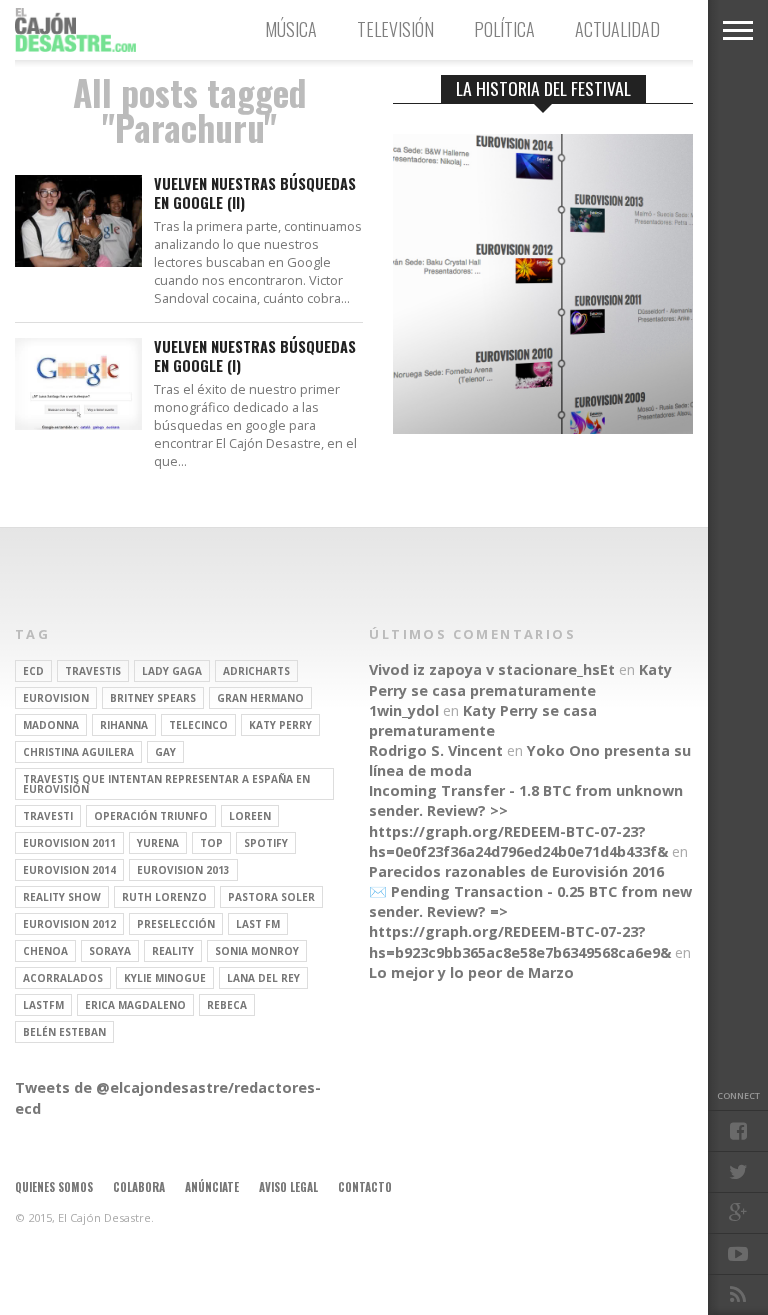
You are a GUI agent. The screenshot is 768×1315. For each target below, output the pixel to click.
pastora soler (271, 897)
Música (291, 29)
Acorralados (63, 978)
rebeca (227, 1005)
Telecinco (198, 725)
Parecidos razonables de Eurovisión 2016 (516, 871)
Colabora (139, 1187)
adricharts (256, 671)
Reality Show (62, 897)
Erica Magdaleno (135, 1005)
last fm (258, 924)
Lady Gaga (172, 671)
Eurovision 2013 (183, 870)
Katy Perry (280, 725)
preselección (176, 924)
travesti (48, 816)
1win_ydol (404, 710)
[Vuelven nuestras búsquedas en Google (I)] (78, 424)
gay (165, 752)
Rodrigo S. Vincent (436, 750)
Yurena (158, 843)
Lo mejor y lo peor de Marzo (471, 972)
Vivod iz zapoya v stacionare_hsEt (492, 669)
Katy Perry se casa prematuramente (520, 679)
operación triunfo (151, 816)
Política (504, 29)
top (211, 843)
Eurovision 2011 (69, 843)
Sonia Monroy (257, 951)
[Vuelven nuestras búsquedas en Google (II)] (78, 261)
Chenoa (45, 951)
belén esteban (64, 1032)
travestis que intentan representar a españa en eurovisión (166, 784)
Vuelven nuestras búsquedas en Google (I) (255, 356)
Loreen (250, 816)
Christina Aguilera (78, 752)
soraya (110, 951)
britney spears (153, 698)
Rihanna (124, 725)
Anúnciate (212, 1187)
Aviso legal (288, 1187)
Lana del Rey (263, 978)
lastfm (43, 1005)
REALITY (173, 951)
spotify (266, 843)
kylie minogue (165, 978)
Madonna (51, 725)
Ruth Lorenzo (164, 897)
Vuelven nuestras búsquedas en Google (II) (255, 193)
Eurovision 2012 (69, 924)
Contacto (365, 1187)
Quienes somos (54, 1187)
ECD (33, 671)
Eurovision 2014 (69, 870)
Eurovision (56, 698)
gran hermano (260, 698)
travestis (93, 671)
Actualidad (617, 29)
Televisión (395, 29)
